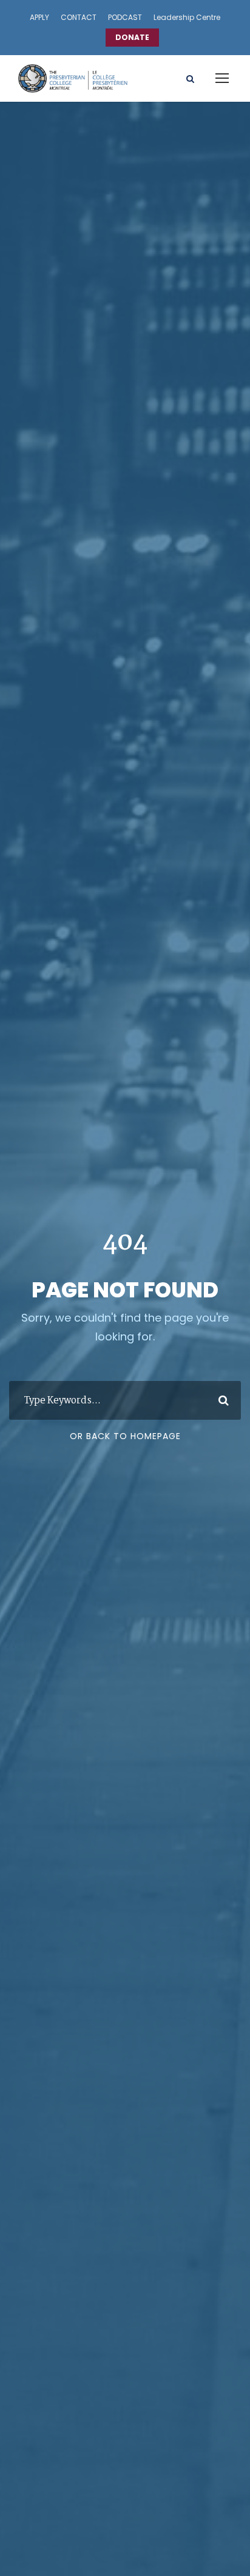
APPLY (39, 17)
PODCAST (125, 17)
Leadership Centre (187, 17)
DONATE (132, 37)
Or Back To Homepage (125, 1436)
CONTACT (79, 17)
